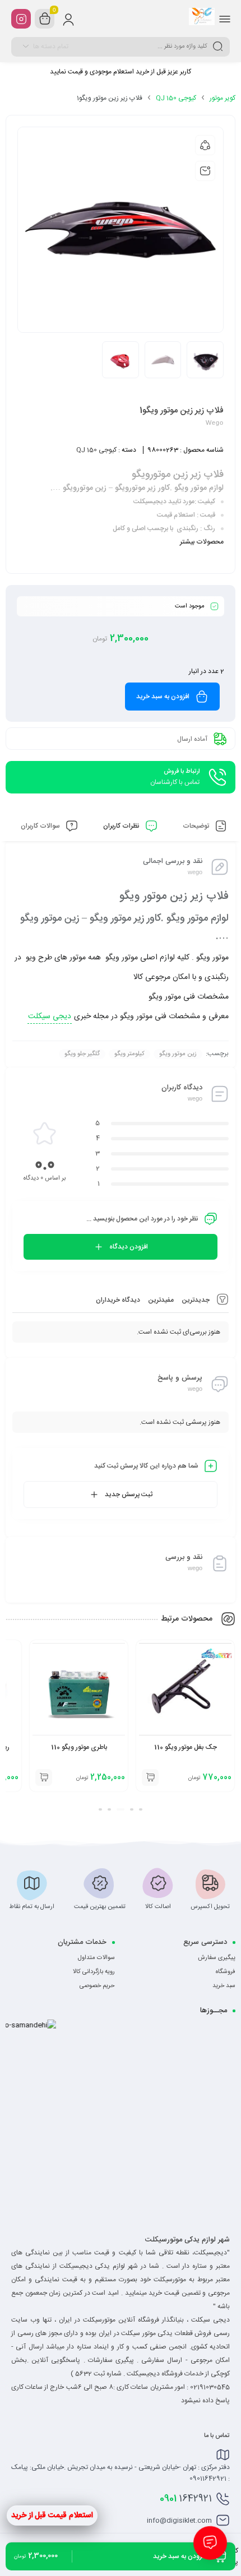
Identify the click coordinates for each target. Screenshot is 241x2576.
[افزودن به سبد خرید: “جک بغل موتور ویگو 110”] (150, 1777)
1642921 (186, 2499)
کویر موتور (223, 98)
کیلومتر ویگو (129, 1054)
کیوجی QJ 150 (176, 98)
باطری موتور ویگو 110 (79, 1747)
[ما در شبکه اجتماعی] (21, 19)
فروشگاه (226, 1972)
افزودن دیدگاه (129, 1247)
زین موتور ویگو (178, 1054)
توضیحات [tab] (197, 826)
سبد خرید (224, 1986)
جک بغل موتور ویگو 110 (186, 1747)
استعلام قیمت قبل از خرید (52, 2515)
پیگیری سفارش (217, 1958)
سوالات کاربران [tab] (41, 826)
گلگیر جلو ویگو (82, 1054)
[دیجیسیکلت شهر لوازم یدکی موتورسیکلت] (202, 18)
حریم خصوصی (97, 1986)
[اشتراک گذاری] (205, 145)
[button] (141, 1809)
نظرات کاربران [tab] (122, 826)
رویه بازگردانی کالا (94, 1972)
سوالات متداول (96, 1958)
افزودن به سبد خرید (163, 697)
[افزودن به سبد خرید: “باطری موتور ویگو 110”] (44, 1777)
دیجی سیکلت (50, 1017)
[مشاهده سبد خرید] (45, 19)
